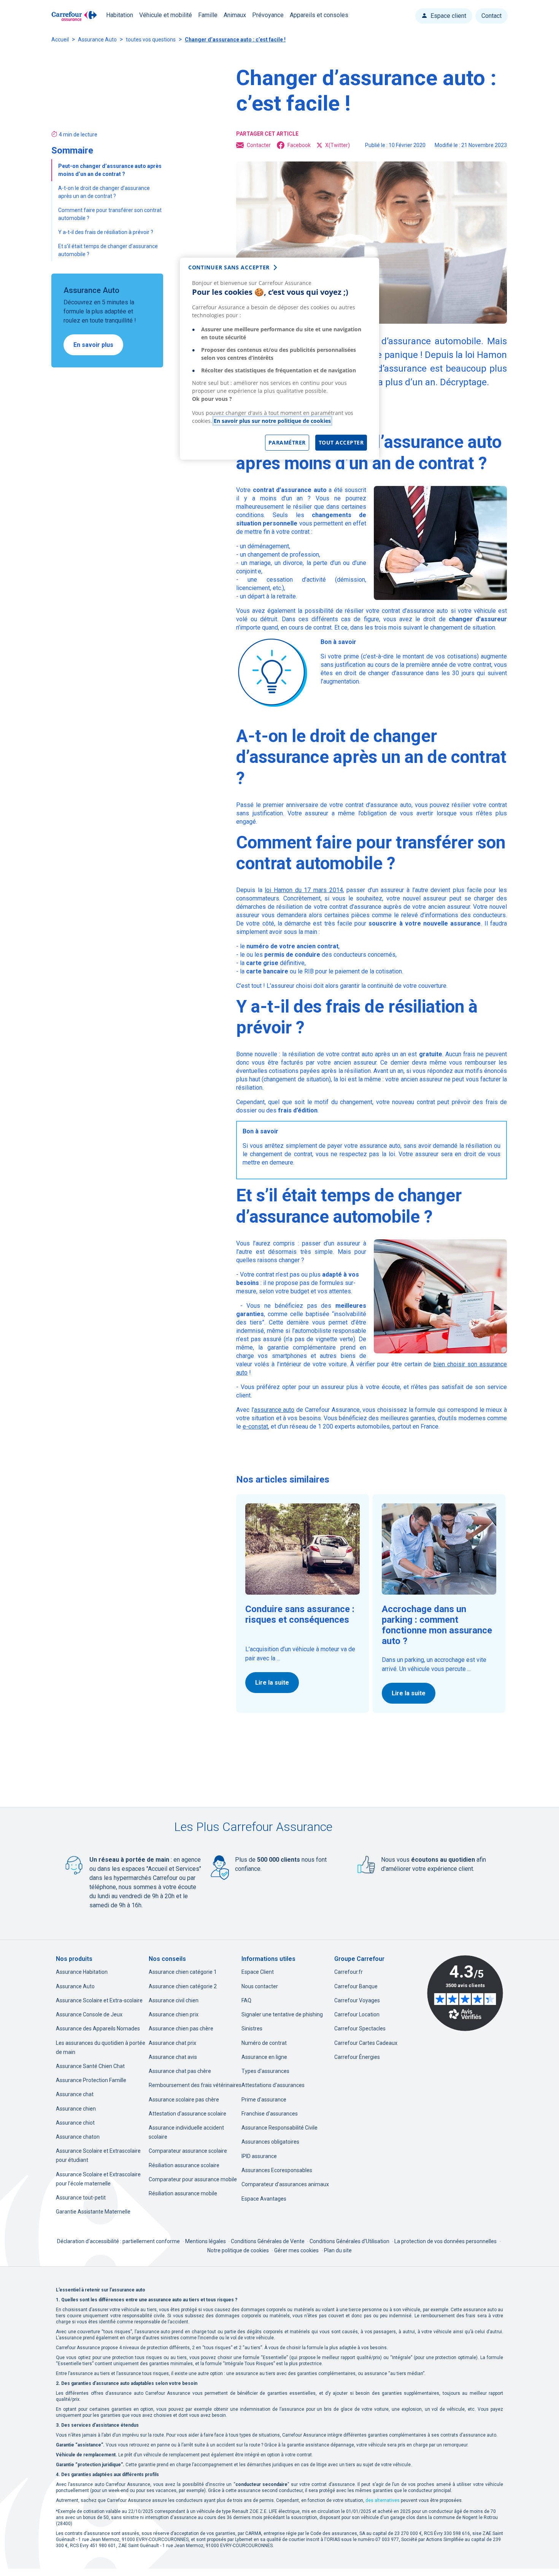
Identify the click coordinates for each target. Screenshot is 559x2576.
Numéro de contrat (264, 2043)
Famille (208, 15)
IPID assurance (259, 2156)
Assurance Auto (97, 40)
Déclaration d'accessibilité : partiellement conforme (118, 2241)
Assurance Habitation (82, 1972)
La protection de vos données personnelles (445, 2241)
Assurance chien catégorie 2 (183, 1986)
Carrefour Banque (356, 1986)
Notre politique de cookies (238, 2250)
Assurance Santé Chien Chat (90, 2066)
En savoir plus (93, 345)
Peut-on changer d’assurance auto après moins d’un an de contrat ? (110, 170)
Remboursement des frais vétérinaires (195, 2085)
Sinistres (252, 2029)
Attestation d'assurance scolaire (187, 2114)
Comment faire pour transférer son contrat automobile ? (110, 214)
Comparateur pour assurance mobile (193, 2179)
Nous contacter (260, 1986)
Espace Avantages (264, 2199)
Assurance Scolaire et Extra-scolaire (99, 2000)
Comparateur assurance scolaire (188, 2151)
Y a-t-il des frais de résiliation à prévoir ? (106, 232)
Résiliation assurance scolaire (184, 2165)
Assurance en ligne (264, 2057)
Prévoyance (268, 15)
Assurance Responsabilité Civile (279, 2128)
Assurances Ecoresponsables (277, 2170)
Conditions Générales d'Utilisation (350, 2241)
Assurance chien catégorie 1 (183, 1972)
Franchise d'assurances (270, 2114)
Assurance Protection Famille (91, 2080)
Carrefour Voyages (357, 2000)
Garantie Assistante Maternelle (93, 2212)
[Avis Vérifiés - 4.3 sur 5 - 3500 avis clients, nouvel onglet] (465, 1993)
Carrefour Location (357, 2014)
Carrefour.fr (349, 1972)
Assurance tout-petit (81, 2198)
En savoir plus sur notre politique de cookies (272, 421)
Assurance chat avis (173, 2057)
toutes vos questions (151, 40)
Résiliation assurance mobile (183, 2193)
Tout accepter (341, 442)
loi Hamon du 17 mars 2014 (304, 890)
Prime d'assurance (264, 2100)
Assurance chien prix (174, 2014)
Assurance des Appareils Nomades (98, 2029)
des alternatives (383, 2500)
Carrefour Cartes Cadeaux (366, 2043)
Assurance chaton (78, 2137)
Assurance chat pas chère (180, 2071)
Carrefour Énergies (357, 2057)
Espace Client (258, 1972)
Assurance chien (76, 2109)
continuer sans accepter (229, 267)
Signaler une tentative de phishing (282, 2014)
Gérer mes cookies (296, 2250)
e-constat (255, 1426)
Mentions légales (206, 2241)
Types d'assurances (265, 2071)
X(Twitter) (337, 145)
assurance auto (274, 1410)
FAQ (246, 2000)
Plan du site (338, 2250)
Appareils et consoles (319, 15)
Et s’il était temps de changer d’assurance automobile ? (108, 250)
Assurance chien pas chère (181, 2029)
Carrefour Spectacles (360, 2029)
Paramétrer (287, 442)
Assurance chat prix (172, 2043)
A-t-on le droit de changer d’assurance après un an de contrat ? (104, 192)
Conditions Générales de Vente (268, 2241)
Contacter (259, 145)
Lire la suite (272, 1683)
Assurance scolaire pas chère (184, 2100)
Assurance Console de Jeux (89, 2014)
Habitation (120, 15)
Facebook (299, 145)
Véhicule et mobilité (166, 15)
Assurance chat (75, 2094)
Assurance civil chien (174, 2000)
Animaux (235, 15)
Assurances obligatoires (270, 2142)
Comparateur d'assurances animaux (285, 2184)
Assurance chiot (75, 2123)
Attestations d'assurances (273, 2085)
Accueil (60, 40)
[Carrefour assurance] (74, 16)
